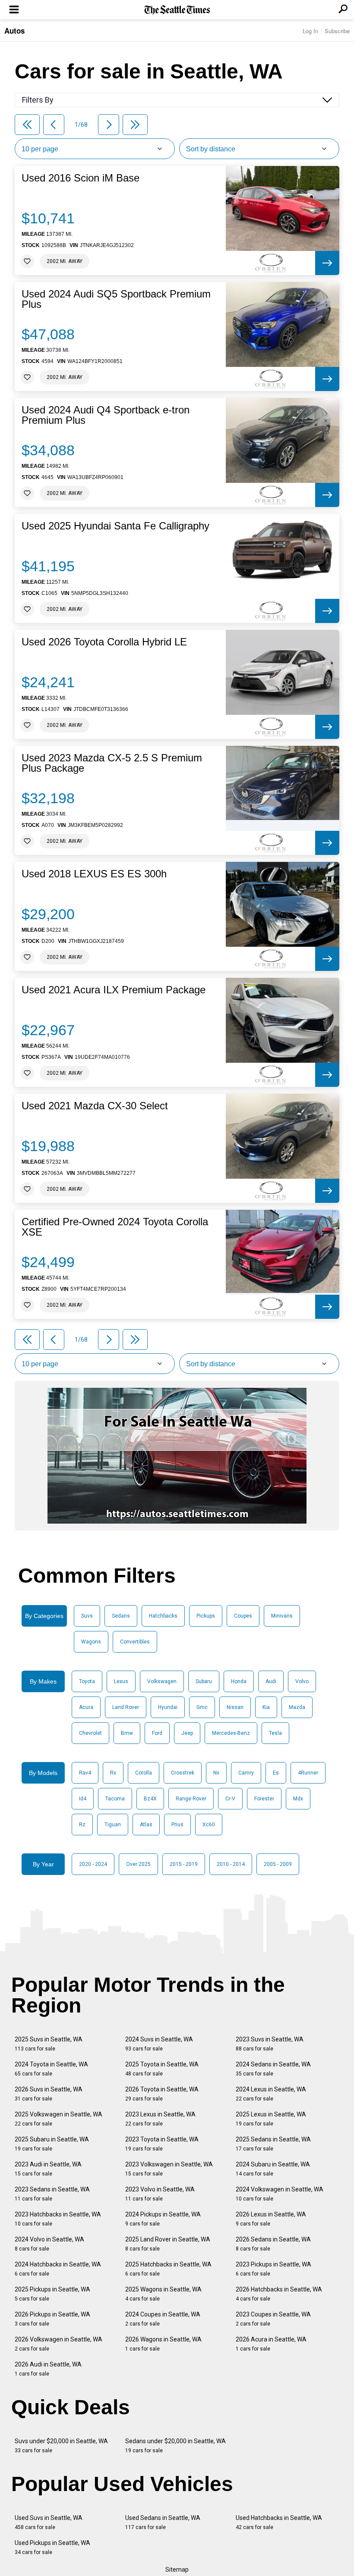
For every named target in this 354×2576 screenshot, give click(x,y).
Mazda (297, 1707)
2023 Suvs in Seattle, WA (270, 2044)
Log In (310, 31)
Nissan (235, 1707)
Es (276, 1773)
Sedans (121, 1616)
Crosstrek (183, 1773)
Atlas (146, 1825)
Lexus (121, 1681)
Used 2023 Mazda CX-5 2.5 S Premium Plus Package (112, 763)
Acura (86, 1707)
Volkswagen (162, 1681)
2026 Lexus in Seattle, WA (271, 2219)
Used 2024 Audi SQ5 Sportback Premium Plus (116, 299)
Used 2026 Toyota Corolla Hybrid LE (104, 642)
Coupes (243, 1616)
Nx (216, 1773)
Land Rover (126, 1707)
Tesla (275, 1733)
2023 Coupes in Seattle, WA (273, 2319)
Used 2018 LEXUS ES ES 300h (94, 874)
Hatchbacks (163, 1616)
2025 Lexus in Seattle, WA (271, 2119)
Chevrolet (90, 1733)
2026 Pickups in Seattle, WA (52, 2319)
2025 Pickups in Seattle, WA (52, 2294)
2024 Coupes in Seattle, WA (163, 2319)
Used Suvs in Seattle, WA (49, 2522)
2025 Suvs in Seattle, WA (49, 2044)
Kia (266, 1707)
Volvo (302, 1681)
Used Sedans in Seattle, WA (163, 2522)
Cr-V (230, 1799)
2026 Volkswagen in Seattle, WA (58, 2344)
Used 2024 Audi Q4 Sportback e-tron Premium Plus (106, 415)
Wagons (91, 1642)
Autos (14, 31)
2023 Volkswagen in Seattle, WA (169, 2169)
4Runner (308, 1773)
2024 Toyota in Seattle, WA (51, 2069)
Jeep (187, 1733)
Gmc (202, 1707)
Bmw (127, 1733)
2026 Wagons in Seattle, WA (163, 2344)
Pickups (206, 1616)
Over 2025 (138, 1864)
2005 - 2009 (278, 1864)
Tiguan (113, 1825)
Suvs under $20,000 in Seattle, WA (61, 2446)
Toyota (87, 1681)
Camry (246, 1773)
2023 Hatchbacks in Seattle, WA (58, 2219)
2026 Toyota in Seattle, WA (162, 2094)
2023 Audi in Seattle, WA (48, 2169)
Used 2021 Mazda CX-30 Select (95, 1106)
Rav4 (85, 1773)
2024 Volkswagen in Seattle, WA (280, 2194)
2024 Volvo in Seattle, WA (49, 2244)
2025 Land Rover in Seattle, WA (168, 2244)
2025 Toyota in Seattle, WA (162, 2069)
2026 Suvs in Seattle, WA (49, 2094)
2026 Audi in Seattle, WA (48, 2369)
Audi (271, 1681)
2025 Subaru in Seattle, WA (52, 2144)
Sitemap (177, 2570)
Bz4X (150, 1799)
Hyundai (168, 1707)
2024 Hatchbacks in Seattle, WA (58, 2269)
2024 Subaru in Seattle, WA (273, 2169)
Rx (113, 1773)
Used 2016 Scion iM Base (81, 178)
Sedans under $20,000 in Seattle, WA (175, 2446)
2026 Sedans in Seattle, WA (273, 2244)
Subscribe (337, 31)
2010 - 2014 (231, 1864)
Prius (177, 1825)
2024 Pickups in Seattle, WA (163, 2219)
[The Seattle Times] (177, 10)
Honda (239, 1681)
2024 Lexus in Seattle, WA (271, 2094)
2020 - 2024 (93, 1864)
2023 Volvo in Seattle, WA (160, 2194)
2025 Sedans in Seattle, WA (273, 2144)
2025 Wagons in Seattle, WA (163, 2294)
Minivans (282, 1616)
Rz (82, 1825)
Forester (264, 1799)
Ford (157, 1733)
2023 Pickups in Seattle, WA (273, 2269)
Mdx (298, 1799)
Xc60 (209, 1825)
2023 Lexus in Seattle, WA (160, 2119)
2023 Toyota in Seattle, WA (162, 2144)
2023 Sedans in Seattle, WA (52, 2194)
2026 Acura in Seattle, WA (271, 2344)
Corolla (144, 1773)
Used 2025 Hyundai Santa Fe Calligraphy (115, 526)
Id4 (83, 1799)
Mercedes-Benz (231, 1733)
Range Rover (191, 1799)
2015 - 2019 (184, 1864)
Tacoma (115, 1799)
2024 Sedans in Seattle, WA (273, 2069)
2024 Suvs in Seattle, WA (159, 2044)
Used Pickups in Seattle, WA (52, 2547)
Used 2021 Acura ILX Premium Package (114, 990)
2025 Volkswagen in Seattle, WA (58, 2119)
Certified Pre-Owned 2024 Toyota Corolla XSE (115, 1227)
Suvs (87, 1616)
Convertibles (135, 1642)
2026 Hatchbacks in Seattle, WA (279, 2294)
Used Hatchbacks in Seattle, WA (279, 2522)
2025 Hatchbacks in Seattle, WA (168, 2269)
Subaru (204, 1681)
